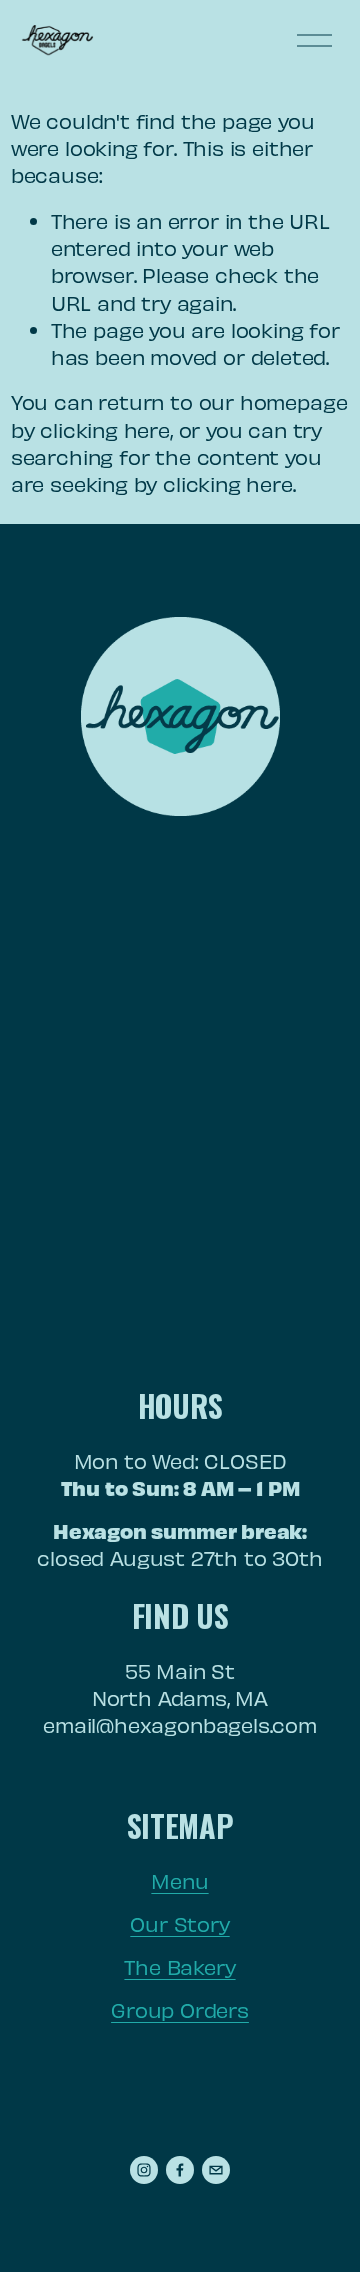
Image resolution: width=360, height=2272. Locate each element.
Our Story (179, 1923)
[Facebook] (180, 2170)
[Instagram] (144, 2170)
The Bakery (179, 1966)
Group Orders (180, 2009)
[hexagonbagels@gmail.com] (216, 2170)
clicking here (105, 429)
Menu (179, 1880)
